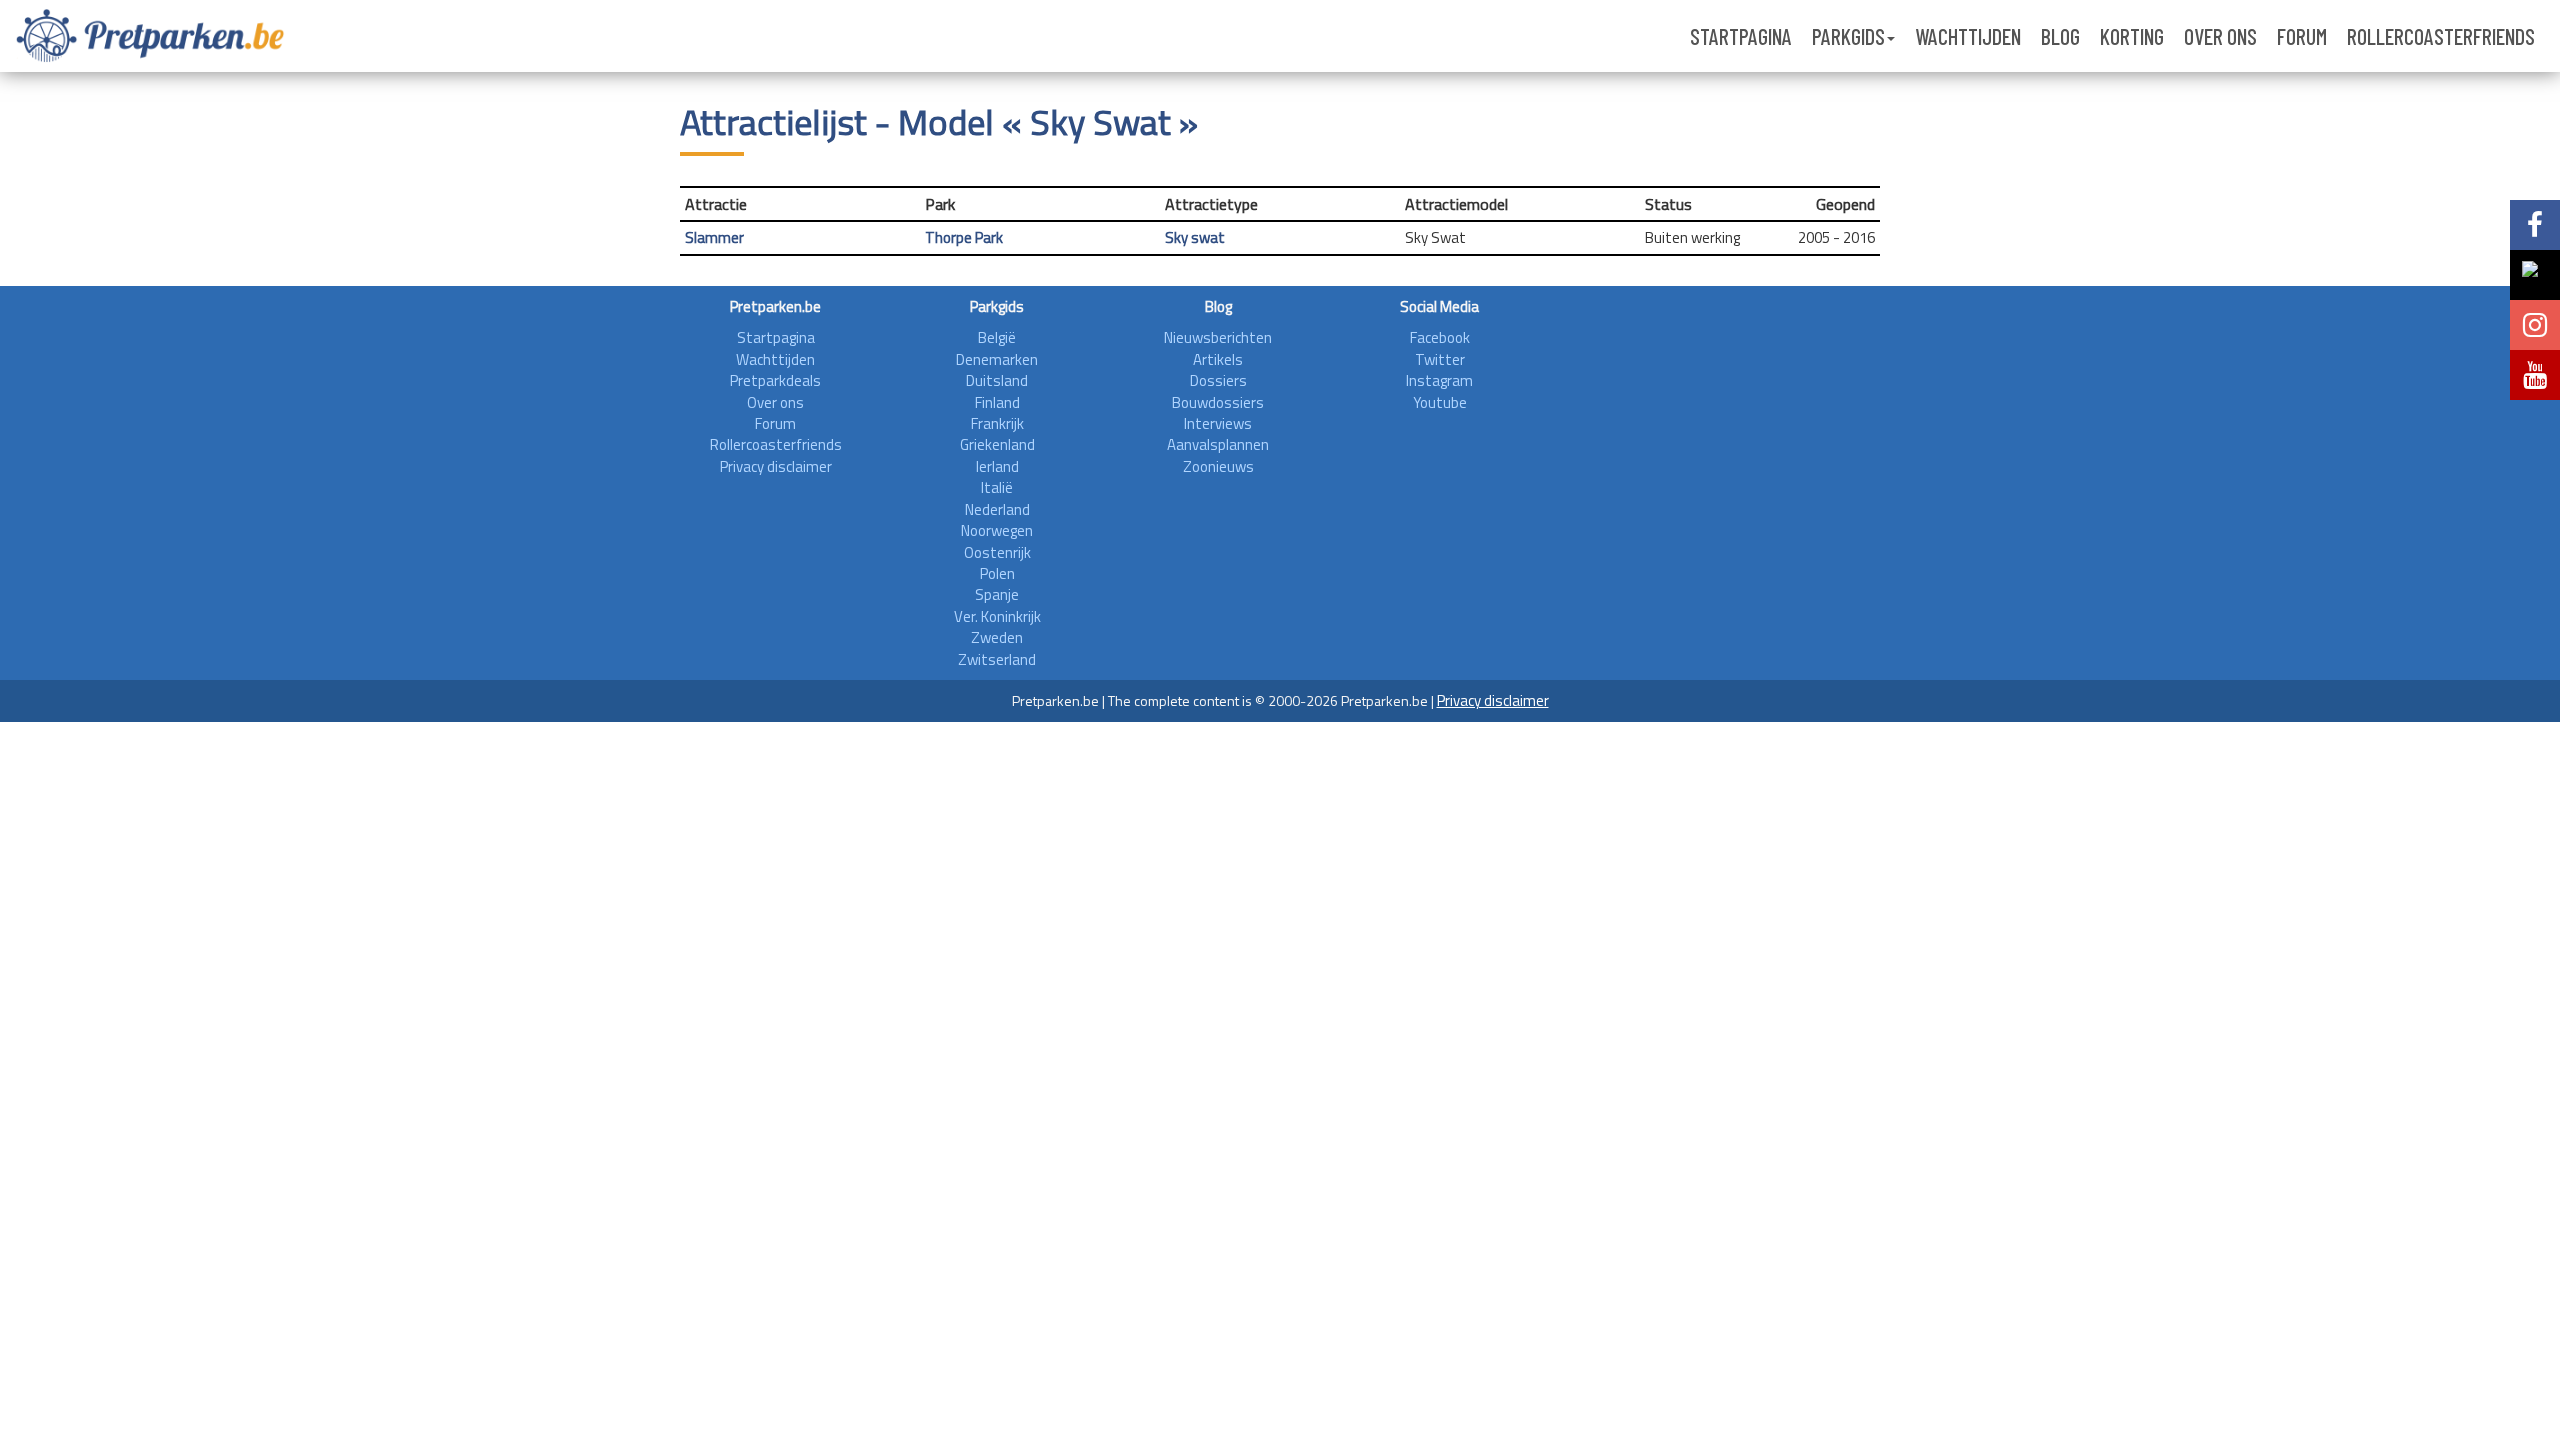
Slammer (714, 237)
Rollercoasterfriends (2441, 36)
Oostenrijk (997, 552)
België (997, 337)
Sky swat (1195, 237)
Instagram (1439, 380)
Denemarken (997, 359)
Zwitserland (997, 659)
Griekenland (997, 444)
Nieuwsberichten (1218, 337)
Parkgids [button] (1848, 36)
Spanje (997, 594)
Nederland (997, 509)
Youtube (1440, 402)
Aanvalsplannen (1218, 444)
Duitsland (997, 380)
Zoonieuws (1218, 466)
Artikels (1218, 359)
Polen (997, 573)
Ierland (997, 466)
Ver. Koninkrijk (997, 616)
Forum (2302, 36)
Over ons (2220, 36)
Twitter (1440, 359)
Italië (997, 487)
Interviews (1218, 423)
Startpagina (1741, 36)
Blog (2060, 36)
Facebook (1440, 337)
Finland (997, 402)
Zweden (997, 637)
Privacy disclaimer (776, 466)
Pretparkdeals (775, 380)
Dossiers (1218, 380)
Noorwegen (997, 530)
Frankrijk (997, 423)
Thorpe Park (964, 237)
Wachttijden (1968, 36)
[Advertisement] (1701, 431)
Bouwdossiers (1218, 402)
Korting (2132, 36)
